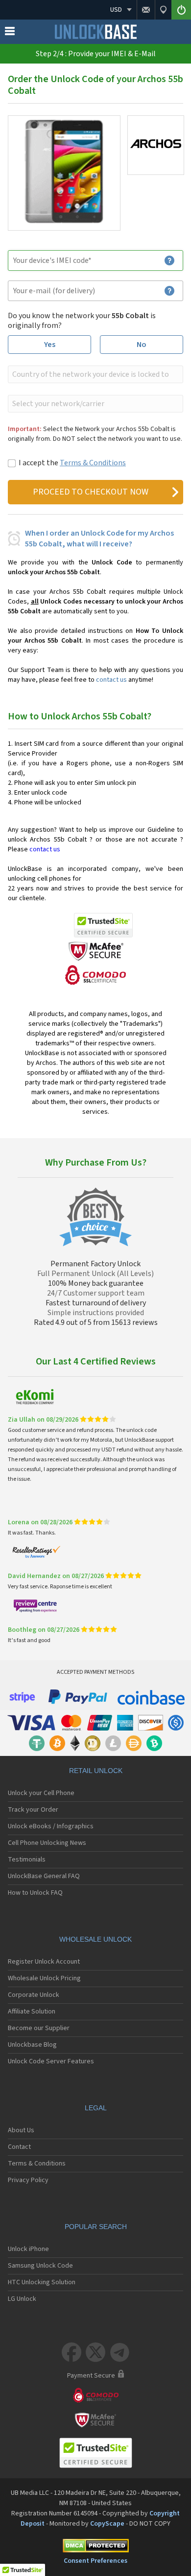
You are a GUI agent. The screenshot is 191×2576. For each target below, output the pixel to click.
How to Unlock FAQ (35, 1893)
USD (116, 10)
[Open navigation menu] (10, 33)
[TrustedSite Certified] (103, 925)
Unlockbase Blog (32, 2045)
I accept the (72, 463)
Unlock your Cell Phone (41, 1793)
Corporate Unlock (34, 1995)
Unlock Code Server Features (51, 2061)
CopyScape (107, 2524)
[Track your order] (163, 10)
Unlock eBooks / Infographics (51, 1826)
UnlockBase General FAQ (44, 1876)
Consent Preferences (95, 2561)
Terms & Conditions (93, 463)
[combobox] (95, 374)
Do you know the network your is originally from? (82, 321)
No (142, 345)
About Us (21, 2130)
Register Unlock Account (44, 1962)
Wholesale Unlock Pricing (44, 1978)
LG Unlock (22, 2299)
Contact (19, 2147)
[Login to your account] (181, 10)
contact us (111, 680)
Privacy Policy (28, 2180)
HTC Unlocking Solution (42, 2282)
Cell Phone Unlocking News (47, 1843)
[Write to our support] (146, 10)
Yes (50, 345)
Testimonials (27, 1860)
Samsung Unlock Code (40, 2266)
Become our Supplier (39, 2028)
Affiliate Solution (32, 2012)
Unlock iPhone (28, 2249)
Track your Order (33, 1810)
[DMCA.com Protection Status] (95, 2547)
